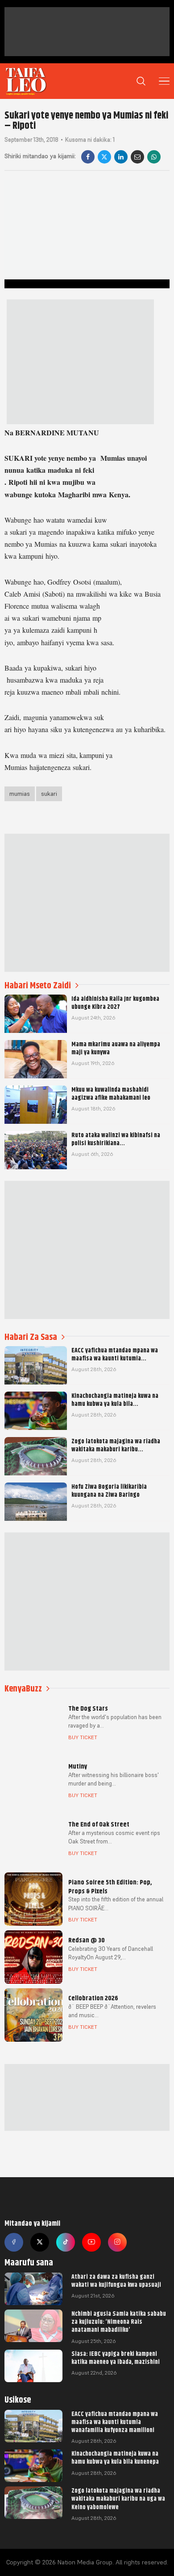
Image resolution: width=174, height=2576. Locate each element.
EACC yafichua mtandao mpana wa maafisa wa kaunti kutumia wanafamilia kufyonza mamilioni (115, 2422)
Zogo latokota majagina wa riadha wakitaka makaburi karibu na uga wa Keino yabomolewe (118, 2498)
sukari (49, 794)
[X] (104, 157)
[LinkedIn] (121, 157)
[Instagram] (117, 2242)
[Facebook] (88, 157)
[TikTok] (66, 2242)
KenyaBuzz (23, 1689)
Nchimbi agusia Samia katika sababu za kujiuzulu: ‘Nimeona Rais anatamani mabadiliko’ (119, 2322)
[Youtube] (91, 2242)
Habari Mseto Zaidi (38, 985)
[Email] (137, 157)
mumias (20, 794)
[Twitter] (40, 2242)
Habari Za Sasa (31, 1337)
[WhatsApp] (154, 157)
